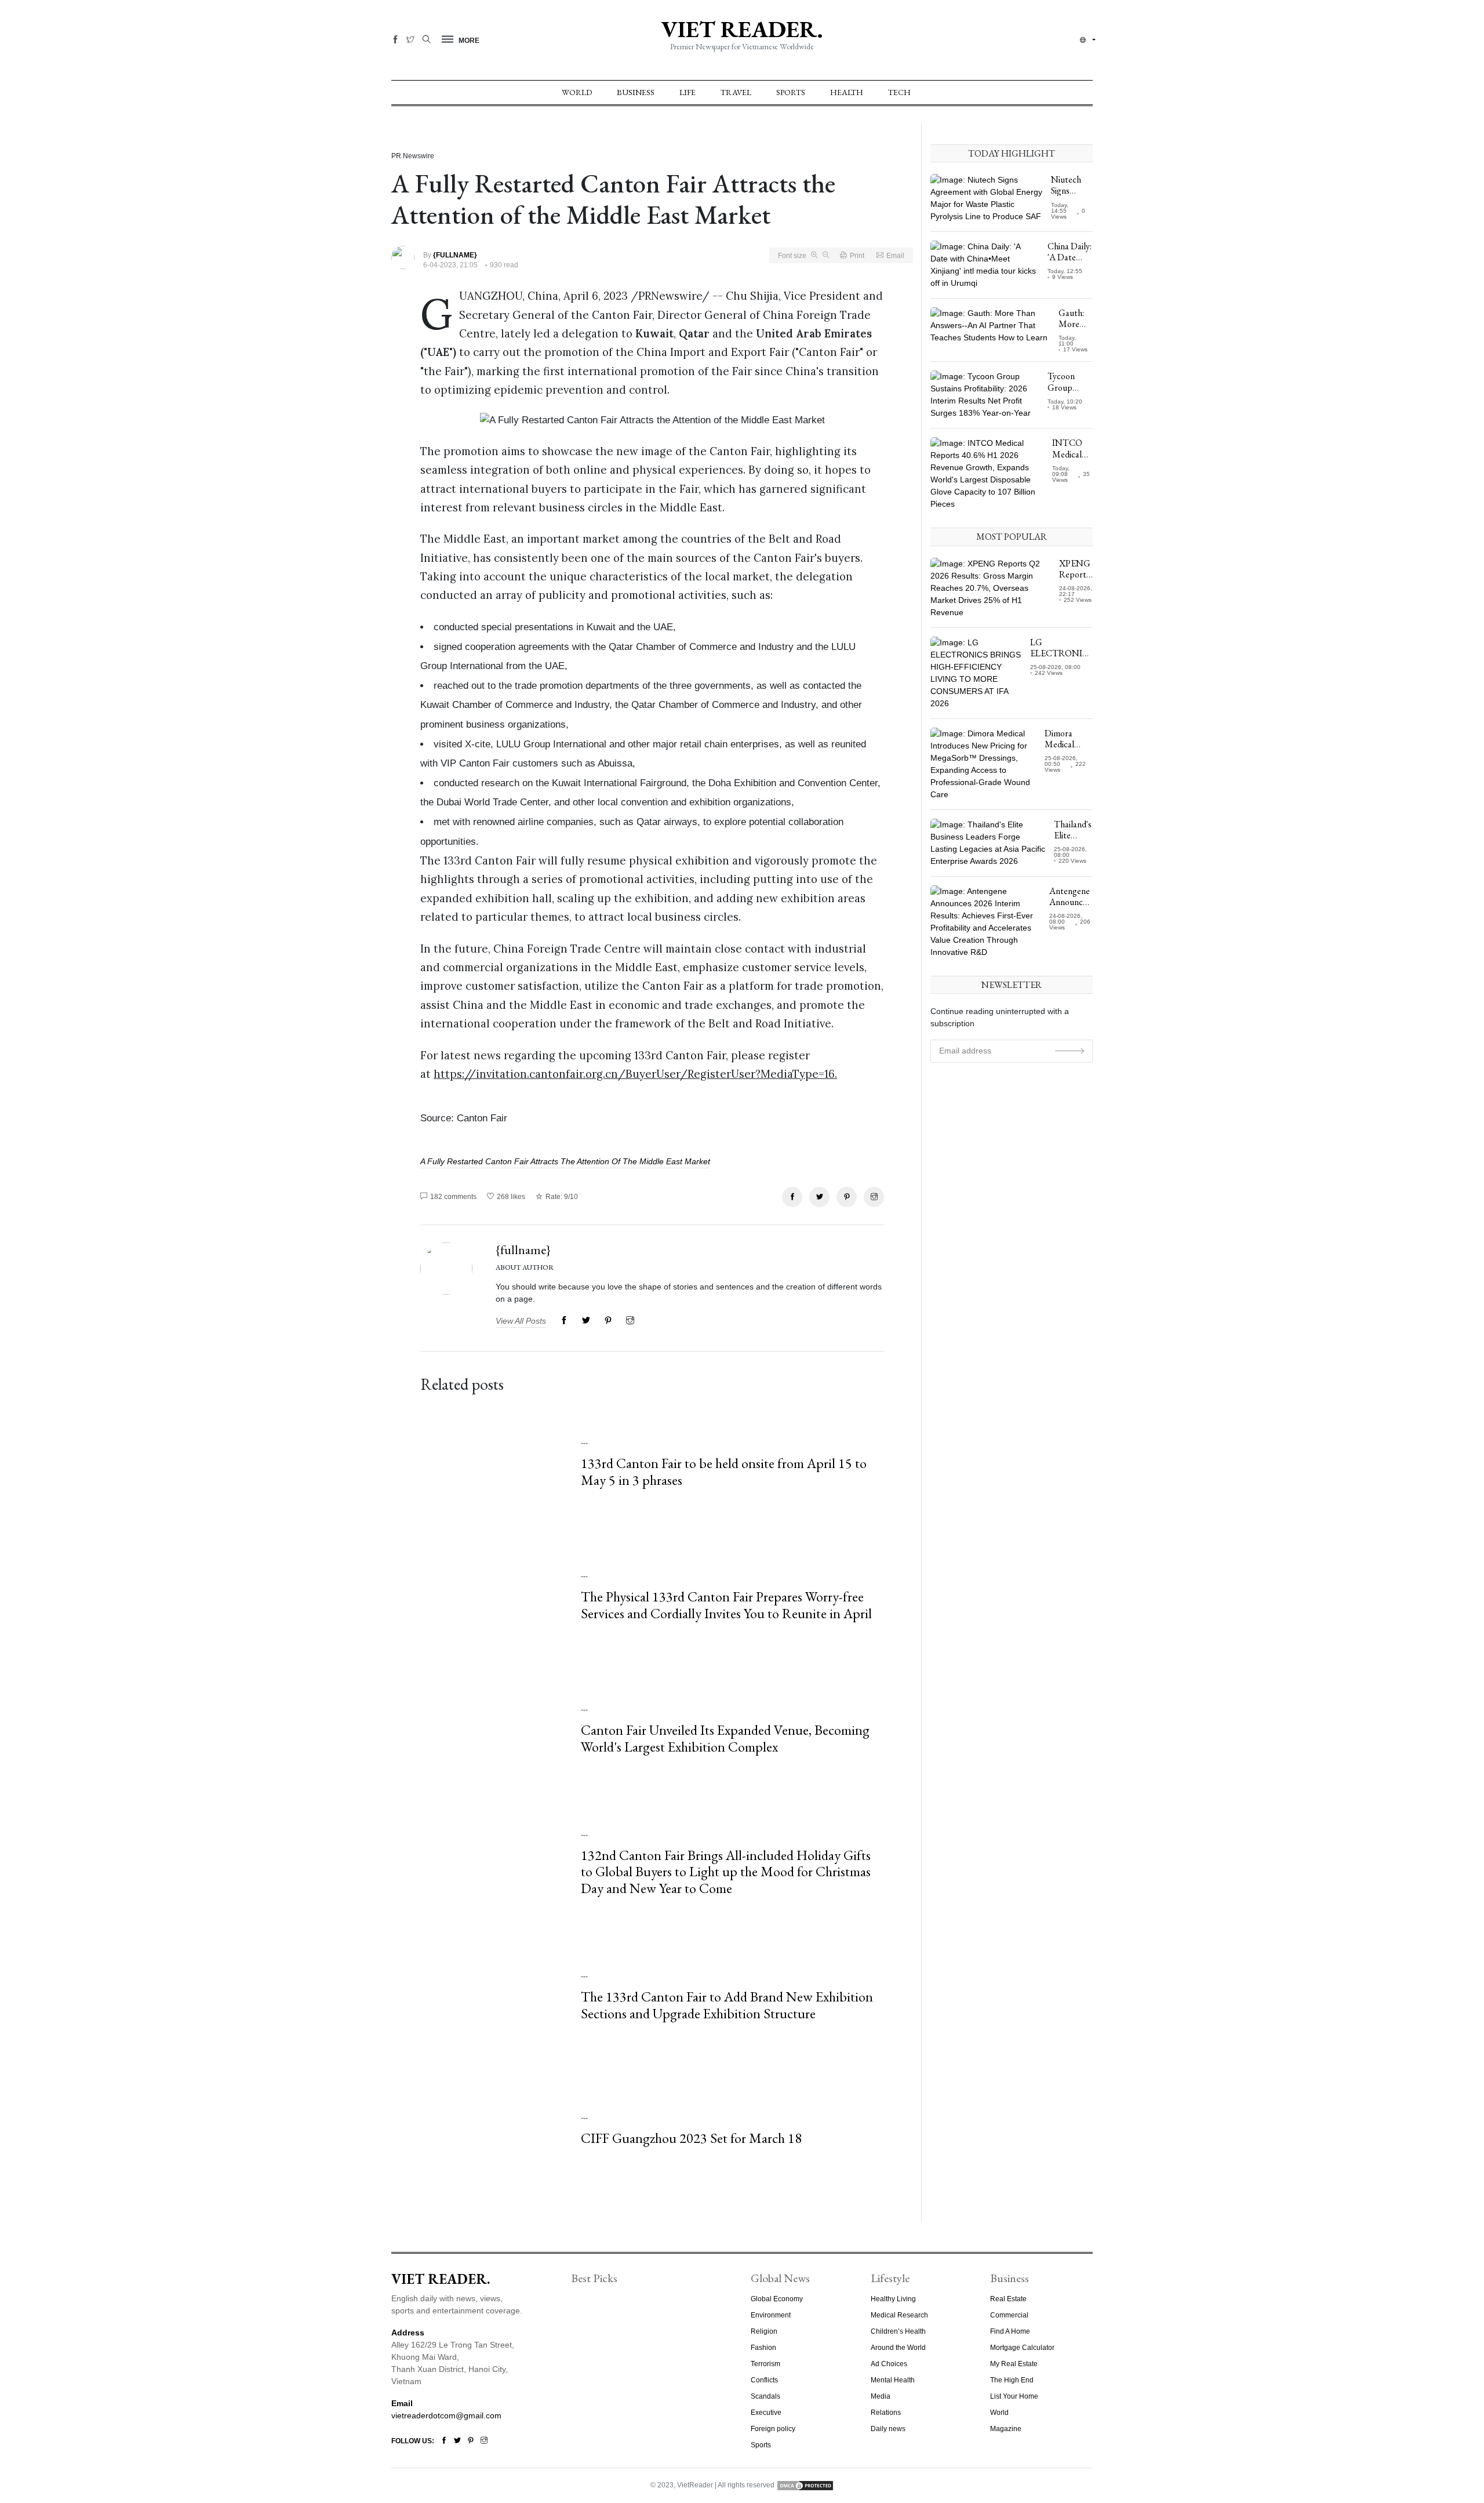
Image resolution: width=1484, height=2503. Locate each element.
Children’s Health (898, 2331)
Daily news (888, 2429)
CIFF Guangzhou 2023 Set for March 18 (691, 2138)
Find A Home (1010, 2331)
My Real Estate (1014, 2364)
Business (636, 92)
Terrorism (765, 2364)
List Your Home (1014, 2396)
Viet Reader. (742, 29)
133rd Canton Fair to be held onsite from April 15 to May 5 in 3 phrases (724, 1472)
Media (881, 2396)
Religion (764, 2331)
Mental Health (893, 2380)
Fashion (763, 2348)
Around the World (898, 2348)
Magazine (1006, 2429)
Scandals (765, 2396)
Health (847, 92)
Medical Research (899, 2315)
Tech (899, 92)
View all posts (521, 1321)
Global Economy (777, 2299)
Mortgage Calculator (1022, 2348)
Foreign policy (773, 2429)
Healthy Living (893, 2299)
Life (688, 92)
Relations (886, 2413)
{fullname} (523, 1250)
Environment (771, 2315)
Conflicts (764, 2380)
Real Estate (1008, 2299)
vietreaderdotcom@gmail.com (446, 2415)
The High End (1012, 2380)
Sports (791, 92)
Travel (736, 92)
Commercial (1009, 2315)
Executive (766, 2413)
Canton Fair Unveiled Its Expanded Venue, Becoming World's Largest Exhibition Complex (725, 1738)
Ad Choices (889, 2364)
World (577, 92)
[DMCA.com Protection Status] (805, 2485)
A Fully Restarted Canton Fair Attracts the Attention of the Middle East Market (565, 1161)
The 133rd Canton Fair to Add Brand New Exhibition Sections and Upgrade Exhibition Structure (727, 2005)
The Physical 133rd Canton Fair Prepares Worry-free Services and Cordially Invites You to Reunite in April (726, 1605)
